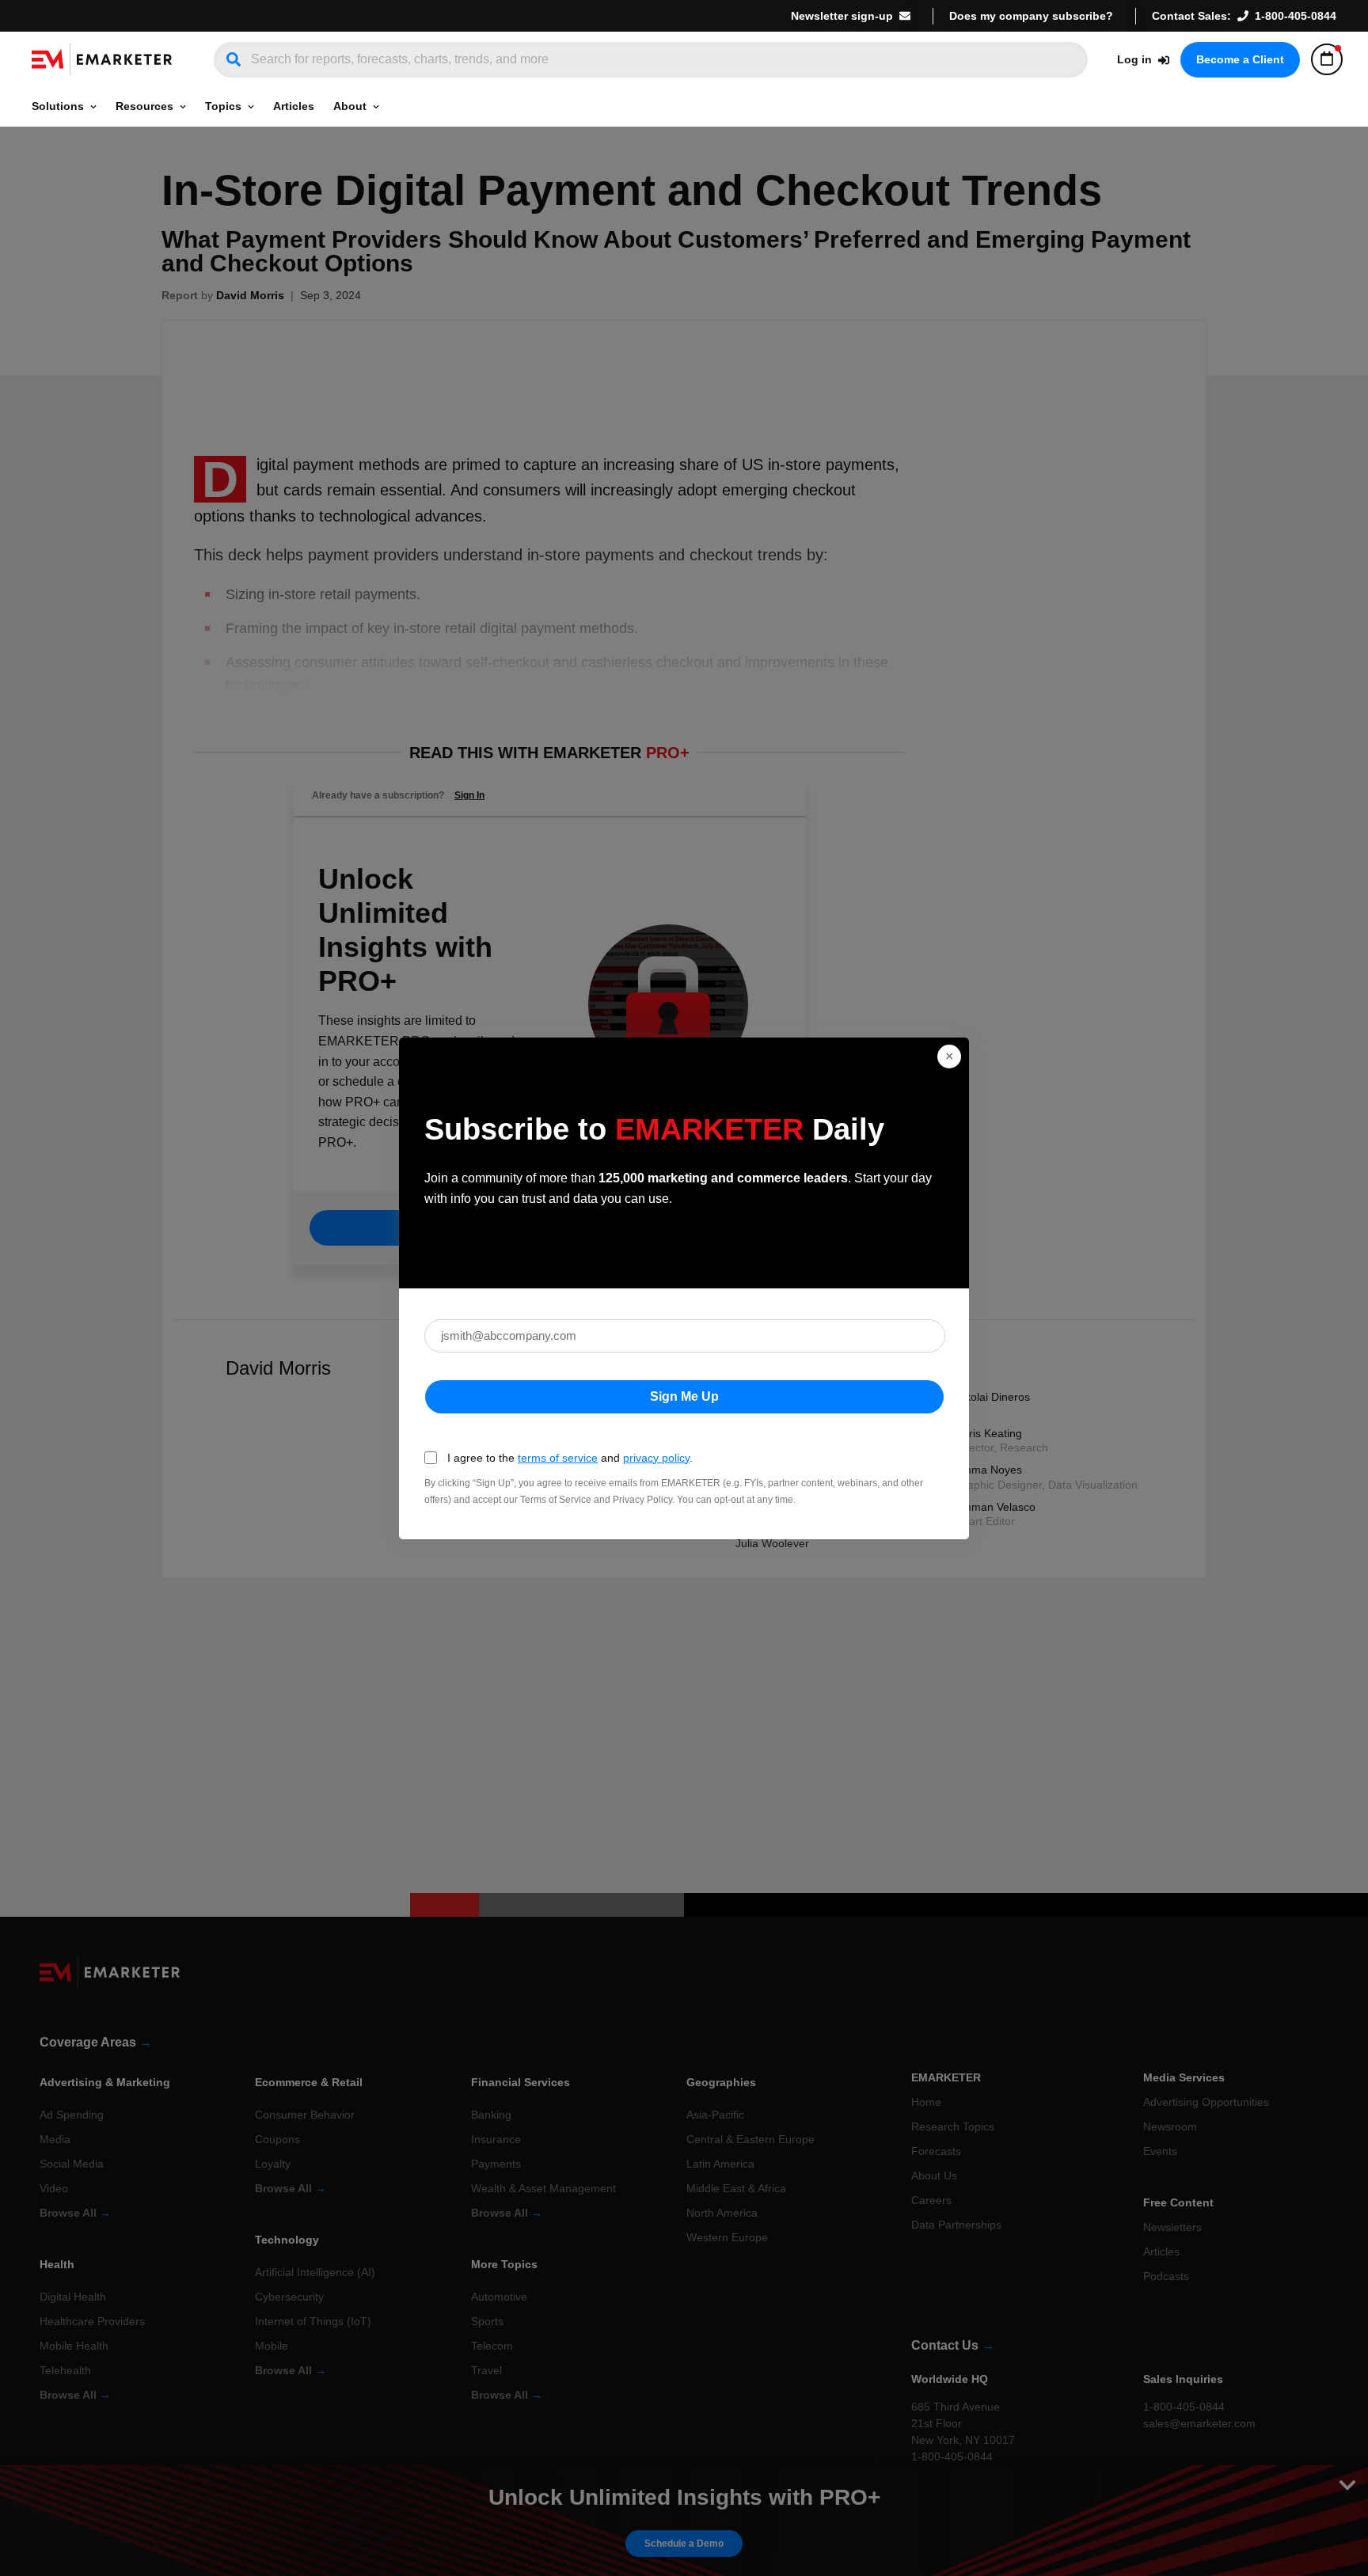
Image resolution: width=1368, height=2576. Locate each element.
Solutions (58, 106)
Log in (1134, 59)
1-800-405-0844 (1296, 16)
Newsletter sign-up (842, 16)
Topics (223, 106)
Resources (144, 106)
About (350, 106)
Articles (294, 106)
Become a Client (1240, 59)
